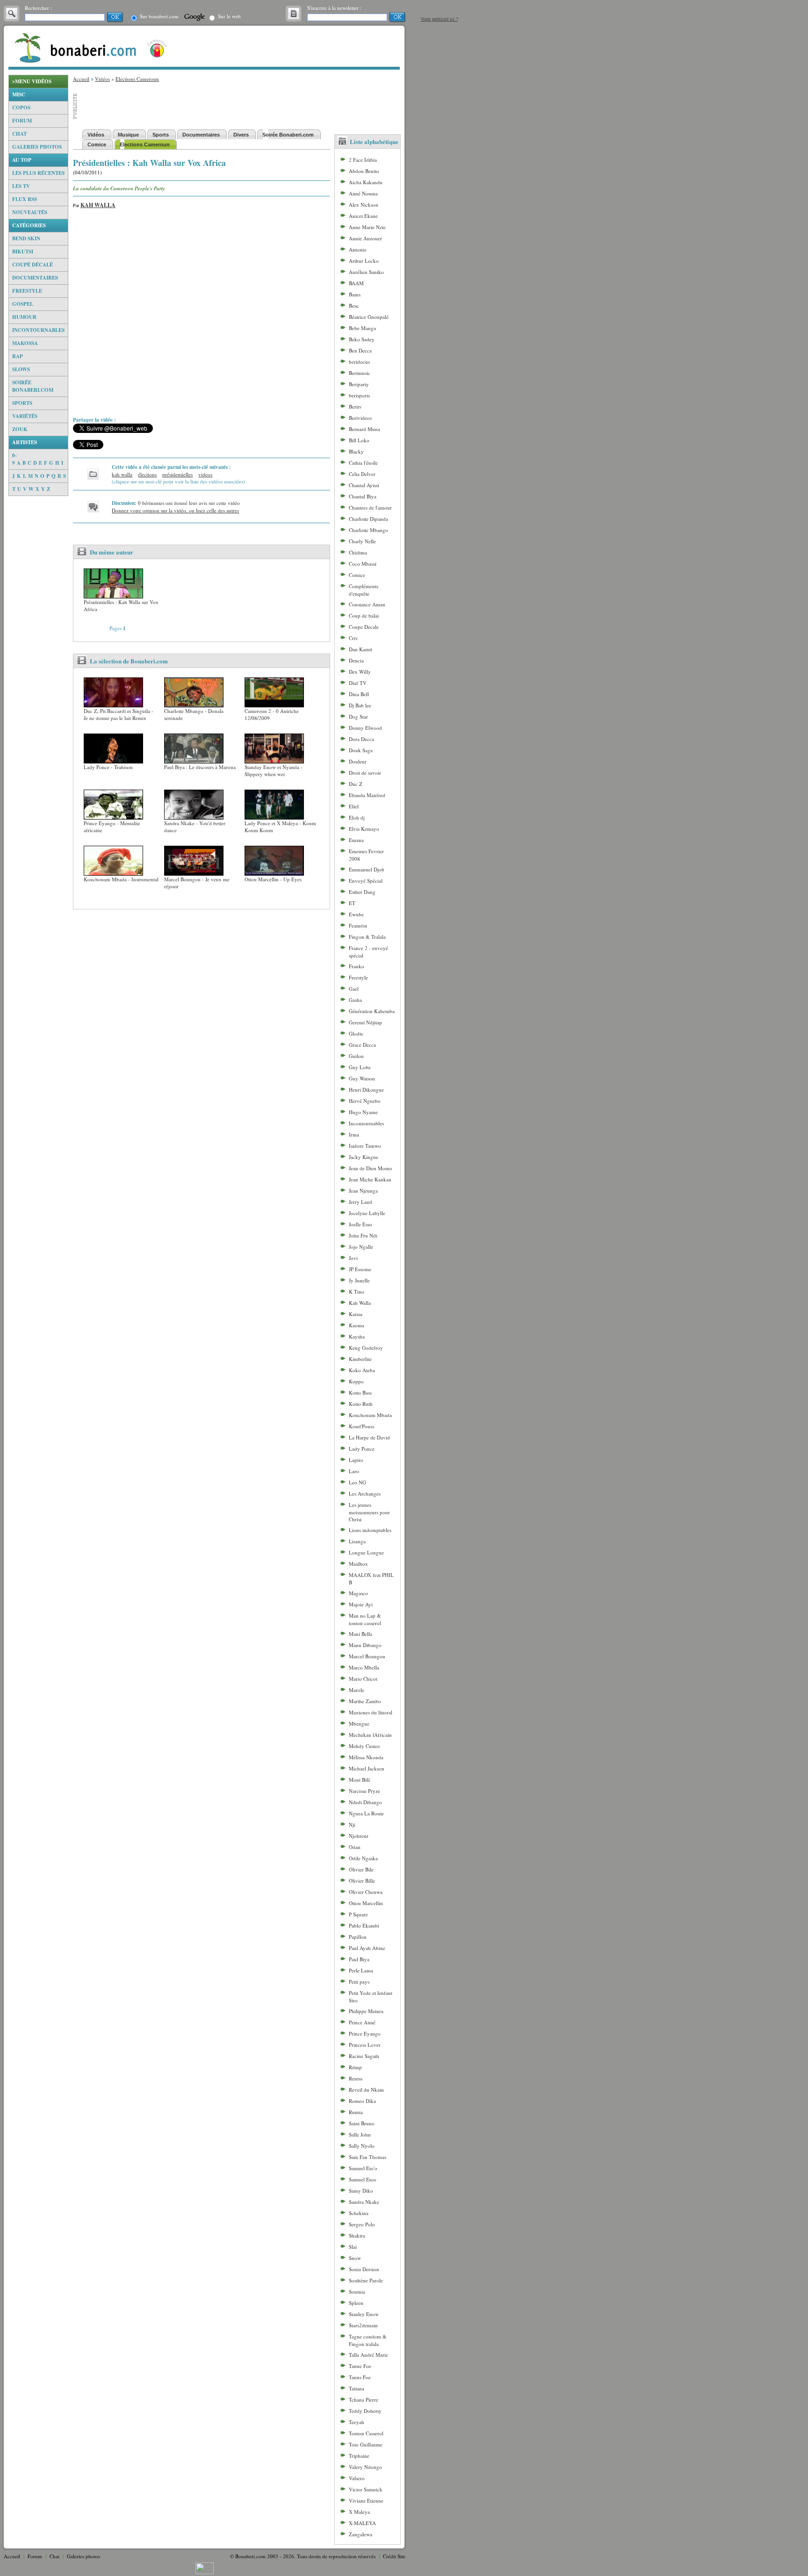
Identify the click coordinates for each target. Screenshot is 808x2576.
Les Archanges (365, 1493)
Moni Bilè (360, 1780)
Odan (355, 1847)
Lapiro (356, 1460)
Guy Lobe (360, 1067)
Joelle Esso (361, 1224)
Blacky (356, 451)
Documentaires (35, 278)
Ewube (356, 914)
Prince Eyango (365, 2033)
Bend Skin (26, 238)
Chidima (358, 552)
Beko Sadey (362, 339)
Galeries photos (37, 147)
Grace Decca (362, 1045)
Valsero (357, 2478)
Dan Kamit (361, 649)
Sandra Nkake (364, 2202)
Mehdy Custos (364, 1746)
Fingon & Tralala (367, 937)
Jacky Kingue (364, 1157)
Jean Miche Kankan (370, 1179)
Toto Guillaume (366, 2444)
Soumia (357, 2292)
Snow (355, 2258)
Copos (21, 108)
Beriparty (359, 384)
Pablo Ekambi (364, 1925)
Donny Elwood (365, 728)
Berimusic (360, 373)
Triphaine (359, 2456)
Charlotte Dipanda (368, 519)
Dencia (356, 660)
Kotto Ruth (361, 1404)
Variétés (25, 416)
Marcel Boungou (367, 1656)
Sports (22, 403)
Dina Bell (359, 694)
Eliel (354, 806)
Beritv (355, 407)
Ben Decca (360, 350)
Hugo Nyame (363, 1112)
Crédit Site (394, 2556)
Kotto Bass (360, 1392)
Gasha (355, 1000)
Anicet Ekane (363, 216)
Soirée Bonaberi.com (33, 386)
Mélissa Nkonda (366, 1757)
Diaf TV (358, 683)
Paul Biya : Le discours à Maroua (200, 767)
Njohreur (359, 1836)
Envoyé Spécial (366, 881)
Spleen (356, 2303)
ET (352, 903)
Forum (22, 121)
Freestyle (27, 291)
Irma (354, 1134)
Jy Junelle (359, 1280)
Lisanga (357, 1541)
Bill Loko (359, 440)
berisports (359, 395)
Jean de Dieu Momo (371, 1168)
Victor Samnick (366, 2489)
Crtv (353, 638)
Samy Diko (361, 2191)
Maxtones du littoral (371, 1712)
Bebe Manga (362, 328)
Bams (355, 294)
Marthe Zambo (365, 1701)
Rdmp (355, 2067)
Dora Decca (361, 739)
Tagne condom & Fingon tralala (368, 2340)
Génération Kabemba (372, 1011)
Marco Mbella (364, 1667)
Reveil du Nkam (366, 2090)
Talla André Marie (368, 2355)
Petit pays (359, 1982)
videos (205, 474)
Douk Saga (361, 750)
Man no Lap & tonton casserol (365, 1619)
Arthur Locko (364, 261)
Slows (21, 369)
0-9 (14, 459)
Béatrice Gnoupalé (369, 317)
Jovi (353, 1258)
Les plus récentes (38, 173)
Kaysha (357, 1336)
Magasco (358, 1593)
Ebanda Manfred (367, 795)
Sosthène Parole (366, 2280)
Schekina (359, 2213)
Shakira (357, 2235)
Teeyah (357, 2422)
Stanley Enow (364, 2314)
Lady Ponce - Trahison (108, 767)
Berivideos (360, 418)
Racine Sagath (364, 2056)
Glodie (356, 1033)
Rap (18, 356)
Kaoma (357, 1325)
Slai (353, 2247)
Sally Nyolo (362, 2146)
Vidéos (102, 79)
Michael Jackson (367, 1768)
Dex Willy (360, 672)
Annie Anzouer (365, 238)
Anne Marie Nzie (367, 227)
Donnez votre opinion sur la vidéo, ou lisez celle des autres (175, 510)
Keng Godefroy (366, 1348)
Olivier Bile (361, 1869)
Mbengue (359, 1723)
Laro (354, 1471)
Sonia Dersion (364, 2269)
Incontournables (38, 330)
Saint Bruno (362, 2123)
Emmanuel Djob (367, 869)
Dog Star (358, 716)
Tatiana (357, 2388)
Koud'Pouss (361, 1426)
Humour (24, 317)
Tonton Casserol (366, 2433)
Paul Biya (359, 1959)
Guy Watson (362, 1078)
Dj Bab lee (360, 705)
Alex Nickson (364, 205)
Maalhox (358, 1564)
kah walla (122, 474)
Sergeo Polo (362, 2224)
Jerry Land (361, 1202)
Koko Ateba (362, 1370)
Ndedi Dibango (365, 1802)
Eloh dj (357, 817)
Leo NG (357, 1482)
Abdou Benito (364, 171)
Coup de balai (364, 615)
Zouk (20, 429)
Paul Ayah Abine (367, 1948)
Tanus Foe (360, 2377)
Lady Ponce (362, 1449)
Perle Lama (361, 1970)
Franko (357, 966)
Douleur (358, 761)
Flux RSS (25, 199)
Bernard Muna (364, 429)
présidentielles (177, 474)
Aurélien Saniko (366, 272)
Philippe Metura (366, 2011)
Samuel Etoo (363, 2179)
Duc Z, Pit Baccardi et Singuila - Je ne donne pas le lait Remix (119, 714)
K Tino (357, 1292)
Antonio (358, 249)
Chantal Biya (363, 496)
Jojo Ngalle (361, 1247)
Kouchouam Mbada (370, 1415)
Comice (357, 575)
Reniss (356, 2078)
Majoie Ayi (361, 1604)
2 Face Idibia (363, 160)
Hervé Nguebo (365, 1101)
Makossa (25, 343)
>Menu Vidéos (32, 81)
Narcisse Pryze (364, 1791)
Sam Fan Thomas (368, 2157)
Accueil (81, 79)
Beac (354, 306)
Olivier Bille (362, 1881)
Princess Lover (365, 2045)
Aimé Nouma (363, 193)
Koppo (356, 1381)
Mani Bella (361, 1634)
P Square (358, 1914)
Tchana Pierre (364, 2400)
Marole (357, 1690)
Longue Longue (366, 1552)
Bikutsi (23, 252)
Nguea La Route (366, 1813)
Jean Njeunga (363, 1191)
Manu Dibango (365, 1645)
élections (147, 474)
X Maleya (359, 2512)
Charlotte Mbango (368, 530)
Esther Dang (362, 892)
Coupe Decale (364, 627)
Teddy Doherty (365, 2411)
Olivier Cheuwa (366, 1892)
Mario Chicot (363, 1679)
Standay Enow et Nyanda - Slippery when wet (274, 770)
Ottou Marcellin (366, 1903)
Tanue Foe (360, 2366)
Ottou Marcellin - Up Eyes (273, 879)
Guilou (356, 1056)
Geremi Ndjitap (365, 1022)
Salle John (360, 2134)
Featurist (358, 925)
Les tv (21, 186)
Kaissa (356, 1314)
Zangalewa (361, 2534)
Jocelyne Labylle (367, 1213)
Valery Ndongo (365, 2467)
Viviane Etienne (366, 2500)
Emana (356, 840)
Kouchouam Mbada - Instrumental (121, 879)
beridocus (359, 362)
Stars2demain (363, 2325)
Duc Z (356, 784)
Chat (19, 134)
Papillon (358, 1937)
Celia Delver (362, 474)
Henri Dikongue (366, 1090)
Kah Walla (98, 205)
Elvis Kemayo (364, 829)
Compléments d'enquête (364, 590)
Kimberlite (360, 1359)
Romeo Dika (362, 2101)
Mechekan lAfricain (370, 1735)
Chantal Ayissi (364, 485)
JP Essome (360, 1269)
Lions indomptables (370, 1530)
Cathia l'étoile (363, 463)
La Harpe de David (369, 1437)
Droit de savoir (365, 773)
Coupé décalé (32, 265)
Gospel (23, 304)
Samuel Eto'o (363, 2168)
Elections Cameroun (137, 79)
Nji (352, 1824)
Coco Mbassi (363, 564)
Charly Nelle (362, 541)
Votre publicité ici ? (439, 19)
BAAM (356, 283)
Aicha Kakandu (366, 182)
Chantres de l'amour (370, 507)
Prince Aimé (362, 2022)
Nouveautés (30, 212)
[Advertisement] (38, 636)
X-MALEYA (362, 2523)
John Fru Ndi (363, 1235)
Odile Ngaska (363, 1858)
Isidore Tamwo (365, 1146)
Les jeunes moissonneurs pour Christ (369, 1512)
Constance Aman (367, 604)
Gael (354, 989)
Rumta (356, 2112)
